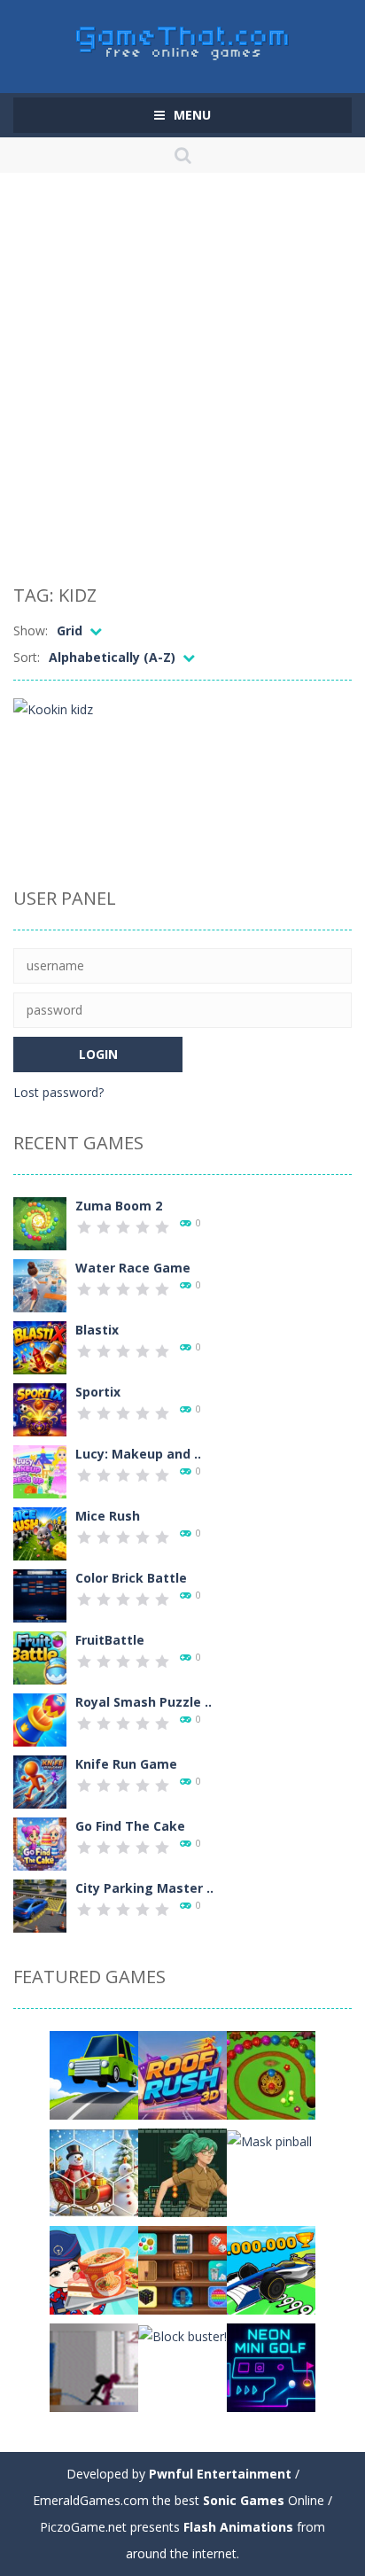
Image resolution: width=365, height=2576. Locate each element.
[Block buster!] (182, 2335)
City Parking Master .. (144, 1888)
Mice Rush (108, 1516)
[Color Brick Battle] (40, 1595)
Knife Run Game (126, 1764)
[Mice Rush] (40, 1533)
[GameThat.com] (183, 39)
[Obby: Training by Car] (271, 2269)
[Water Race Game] (40, 1284)
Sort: (27, 657)
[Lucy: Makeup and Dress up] (40, 1471)
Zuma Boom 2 (119, 1206)
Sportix (98, 1392)
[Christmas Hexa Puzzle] (94, 2171)
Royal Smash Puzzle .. (144, 1702)
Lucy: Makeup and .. (138, 1454)
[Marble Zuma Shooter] (271, 2074)
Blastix (97, 1330)
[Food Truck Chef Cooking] (94, 2269)
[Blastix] (40, 1346)
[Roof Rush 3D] (182, 2074)
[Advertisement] (182, 382)
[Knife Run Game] (40, 1781)
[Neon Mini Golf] (271, 2366)
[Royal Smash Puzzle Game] (40, 1719)
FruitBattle (110, 1640)
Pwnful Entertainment (220, 2474)
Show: (31, 630)
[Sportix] (40, 1409)
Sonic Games (244, 2500)
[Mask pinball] (269, 2140)
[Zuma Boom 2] (40, 1222)
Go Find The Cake (130, 1826)
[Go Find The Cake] (40, 1843)
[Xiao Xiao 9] (94, 2366)
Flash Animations (238, 2527)
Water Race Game (133, 1268)
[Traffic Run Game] (94, 2074)
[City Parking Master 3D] (40, 1905)
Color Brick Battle (131, 1578)
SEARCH (183, 155)
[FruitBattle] (40, 1657)
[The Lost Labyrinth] (182, 2171)
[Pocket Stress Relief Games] (182, 2269)
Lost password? (58, 1092)
